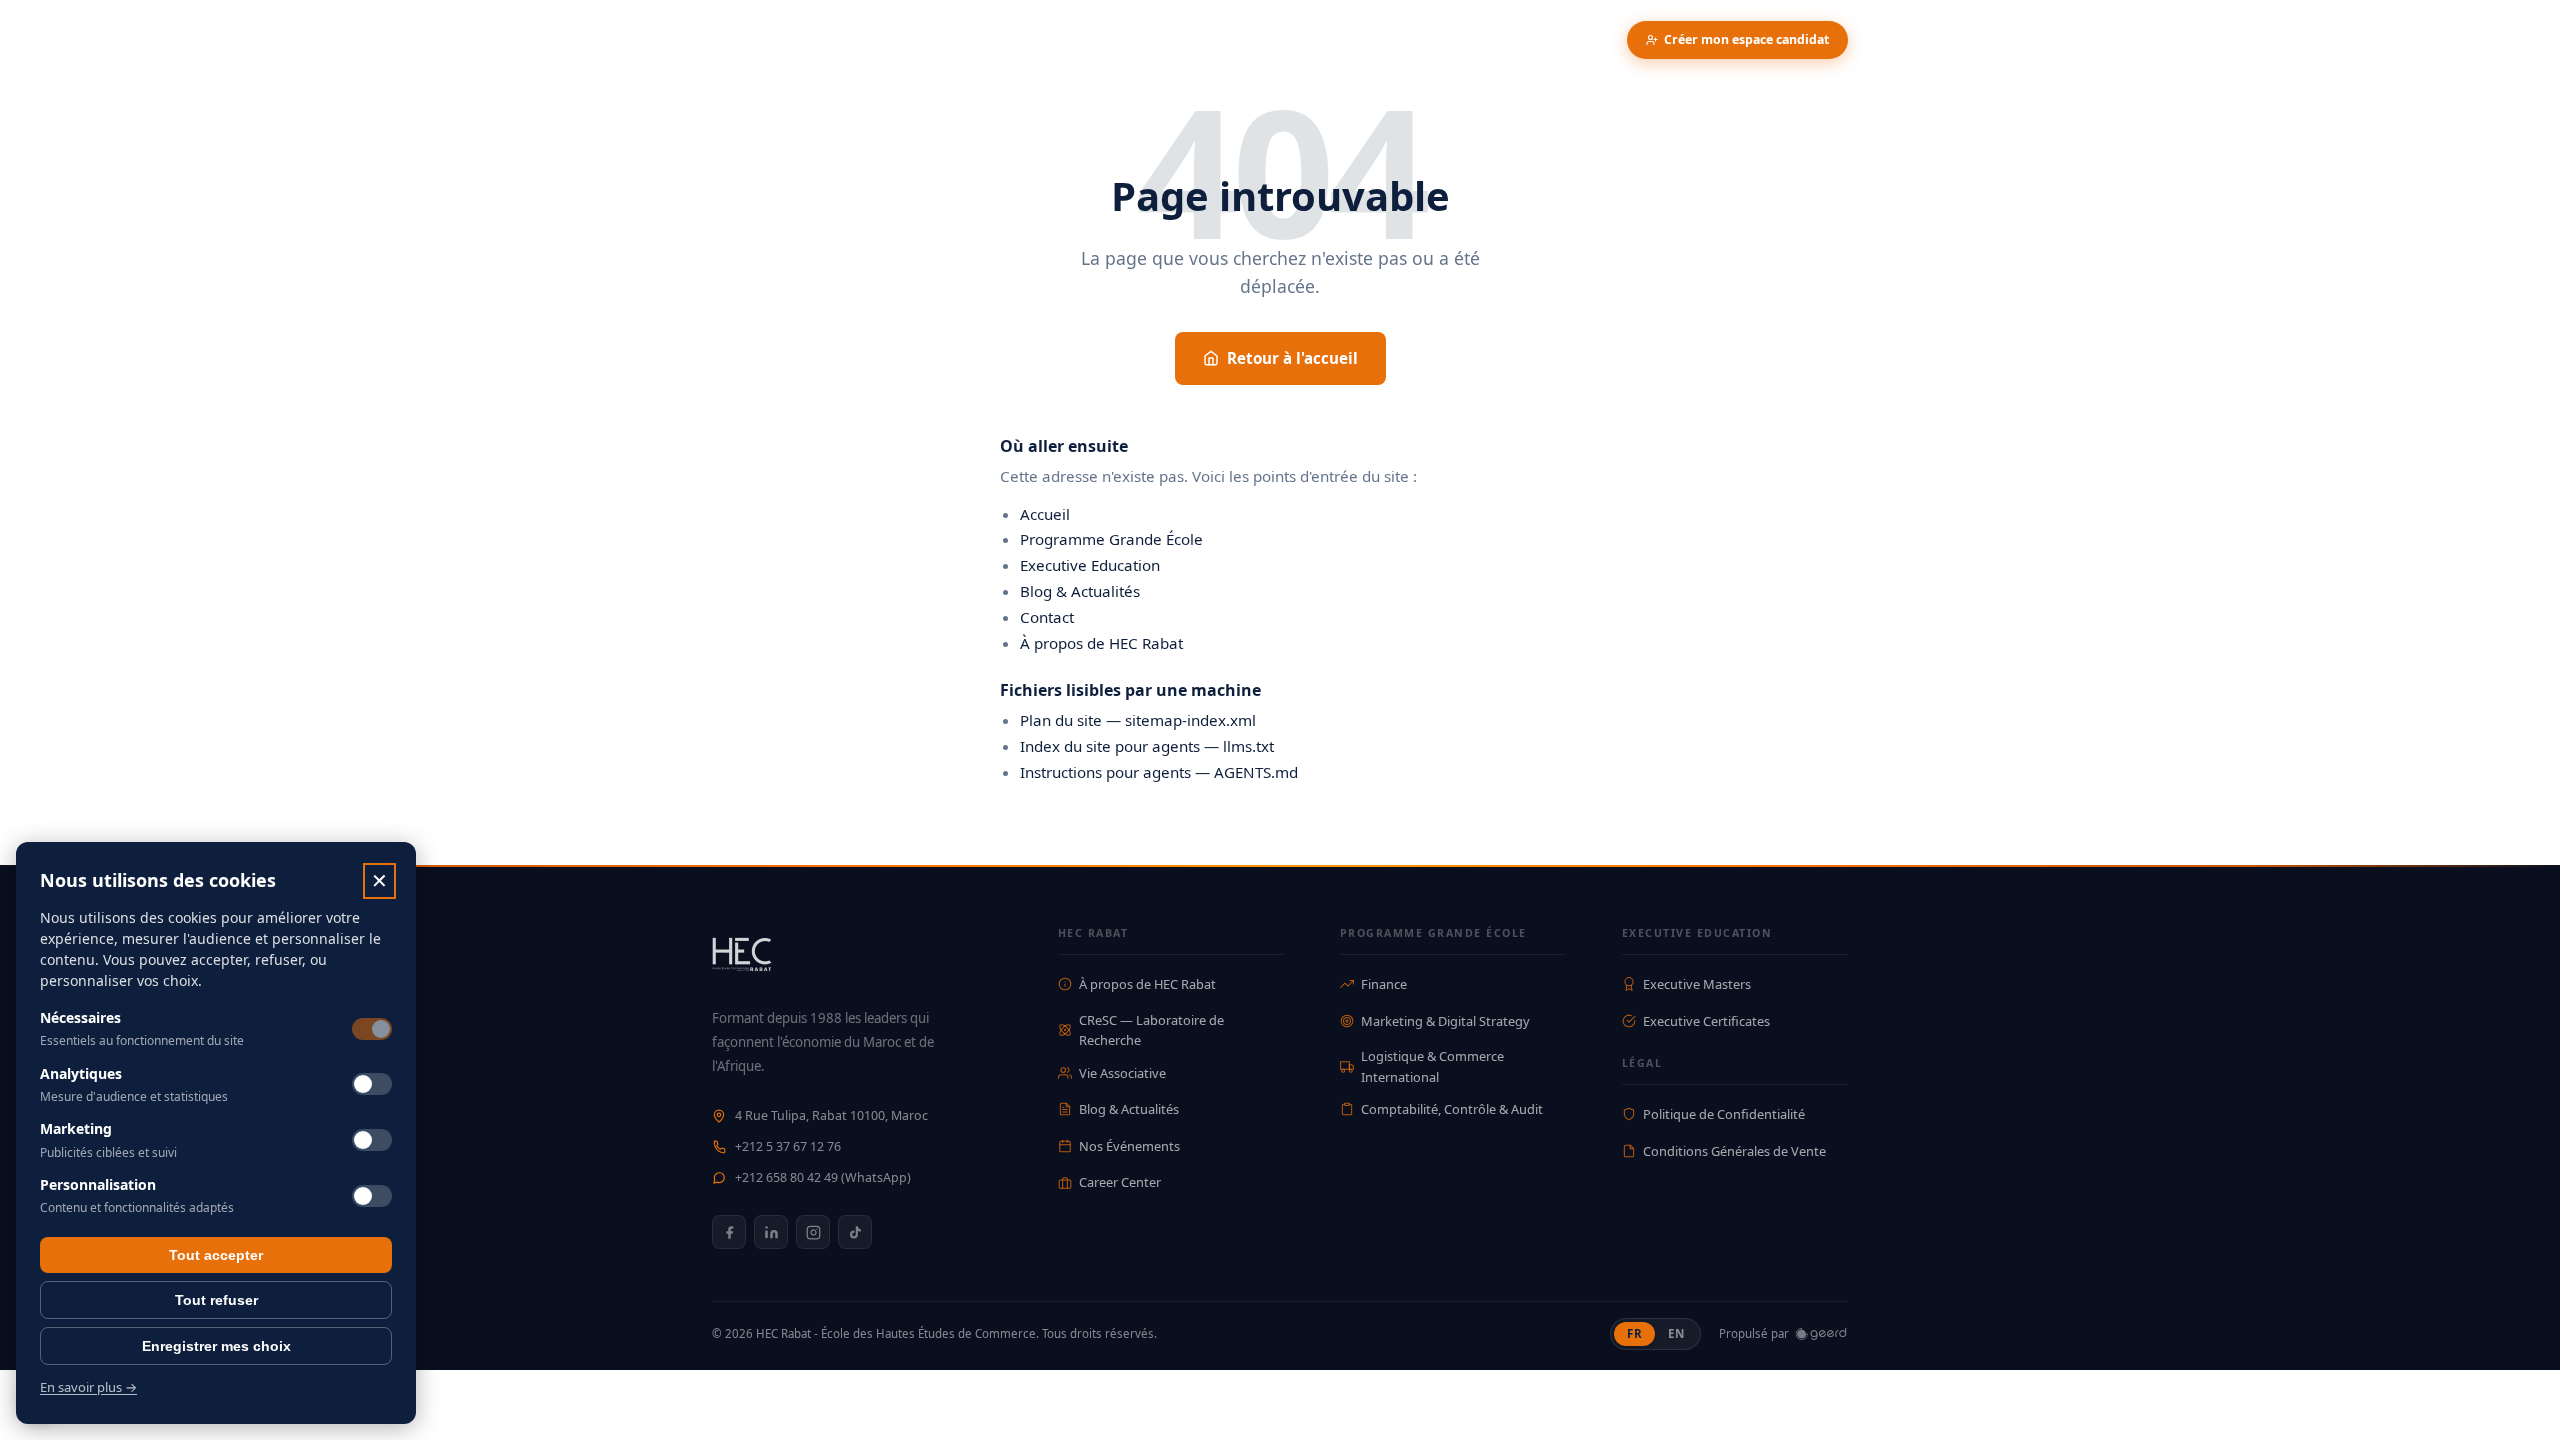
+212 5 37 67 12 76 (788, 1146)
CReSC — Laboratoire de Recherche (1151, 1030)
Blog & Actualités (1080, 591)
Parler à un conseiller (1535, 39)
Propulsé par (1754, 1333)
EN (1682, 1333)
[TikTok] (855, 1232)
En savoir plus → (88, 1387)
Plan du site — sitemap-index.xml (1138, 720)
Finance (1384, 984)
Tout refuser (216, 1300)
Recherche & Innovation (993, 40)
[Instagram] (813, 1232)
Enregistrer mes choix (216, 1346)
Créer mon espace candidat (1746, 39)
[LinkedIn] (771, 1232)
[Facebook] (729, 1232)
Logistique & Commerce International (1432, 1066)
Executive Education (1090, 565)
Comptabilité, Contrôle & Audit (1452, 1109)
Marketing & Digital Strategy (1445, 1021)
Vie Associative (1122, 1073)
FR (1641, 1333)
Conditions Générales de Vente (1734, 1151)
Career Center (1120, 1182)
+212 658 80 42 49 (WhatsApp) (823, 1177)
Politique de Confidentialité (1724, 1114)
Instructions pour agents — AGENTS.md (1159, 772)
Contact (1047, 617)
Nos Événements (1129, 1146)
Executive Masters (1697, 984)
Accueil (1045, 514)
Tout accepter (216, 1255)
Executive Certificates (1706, 1021)
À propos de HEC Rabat (1101, 643)
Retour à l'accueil (1292, 358)
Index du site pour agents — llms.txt (1147, 746)
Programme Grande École (1111, 539)
